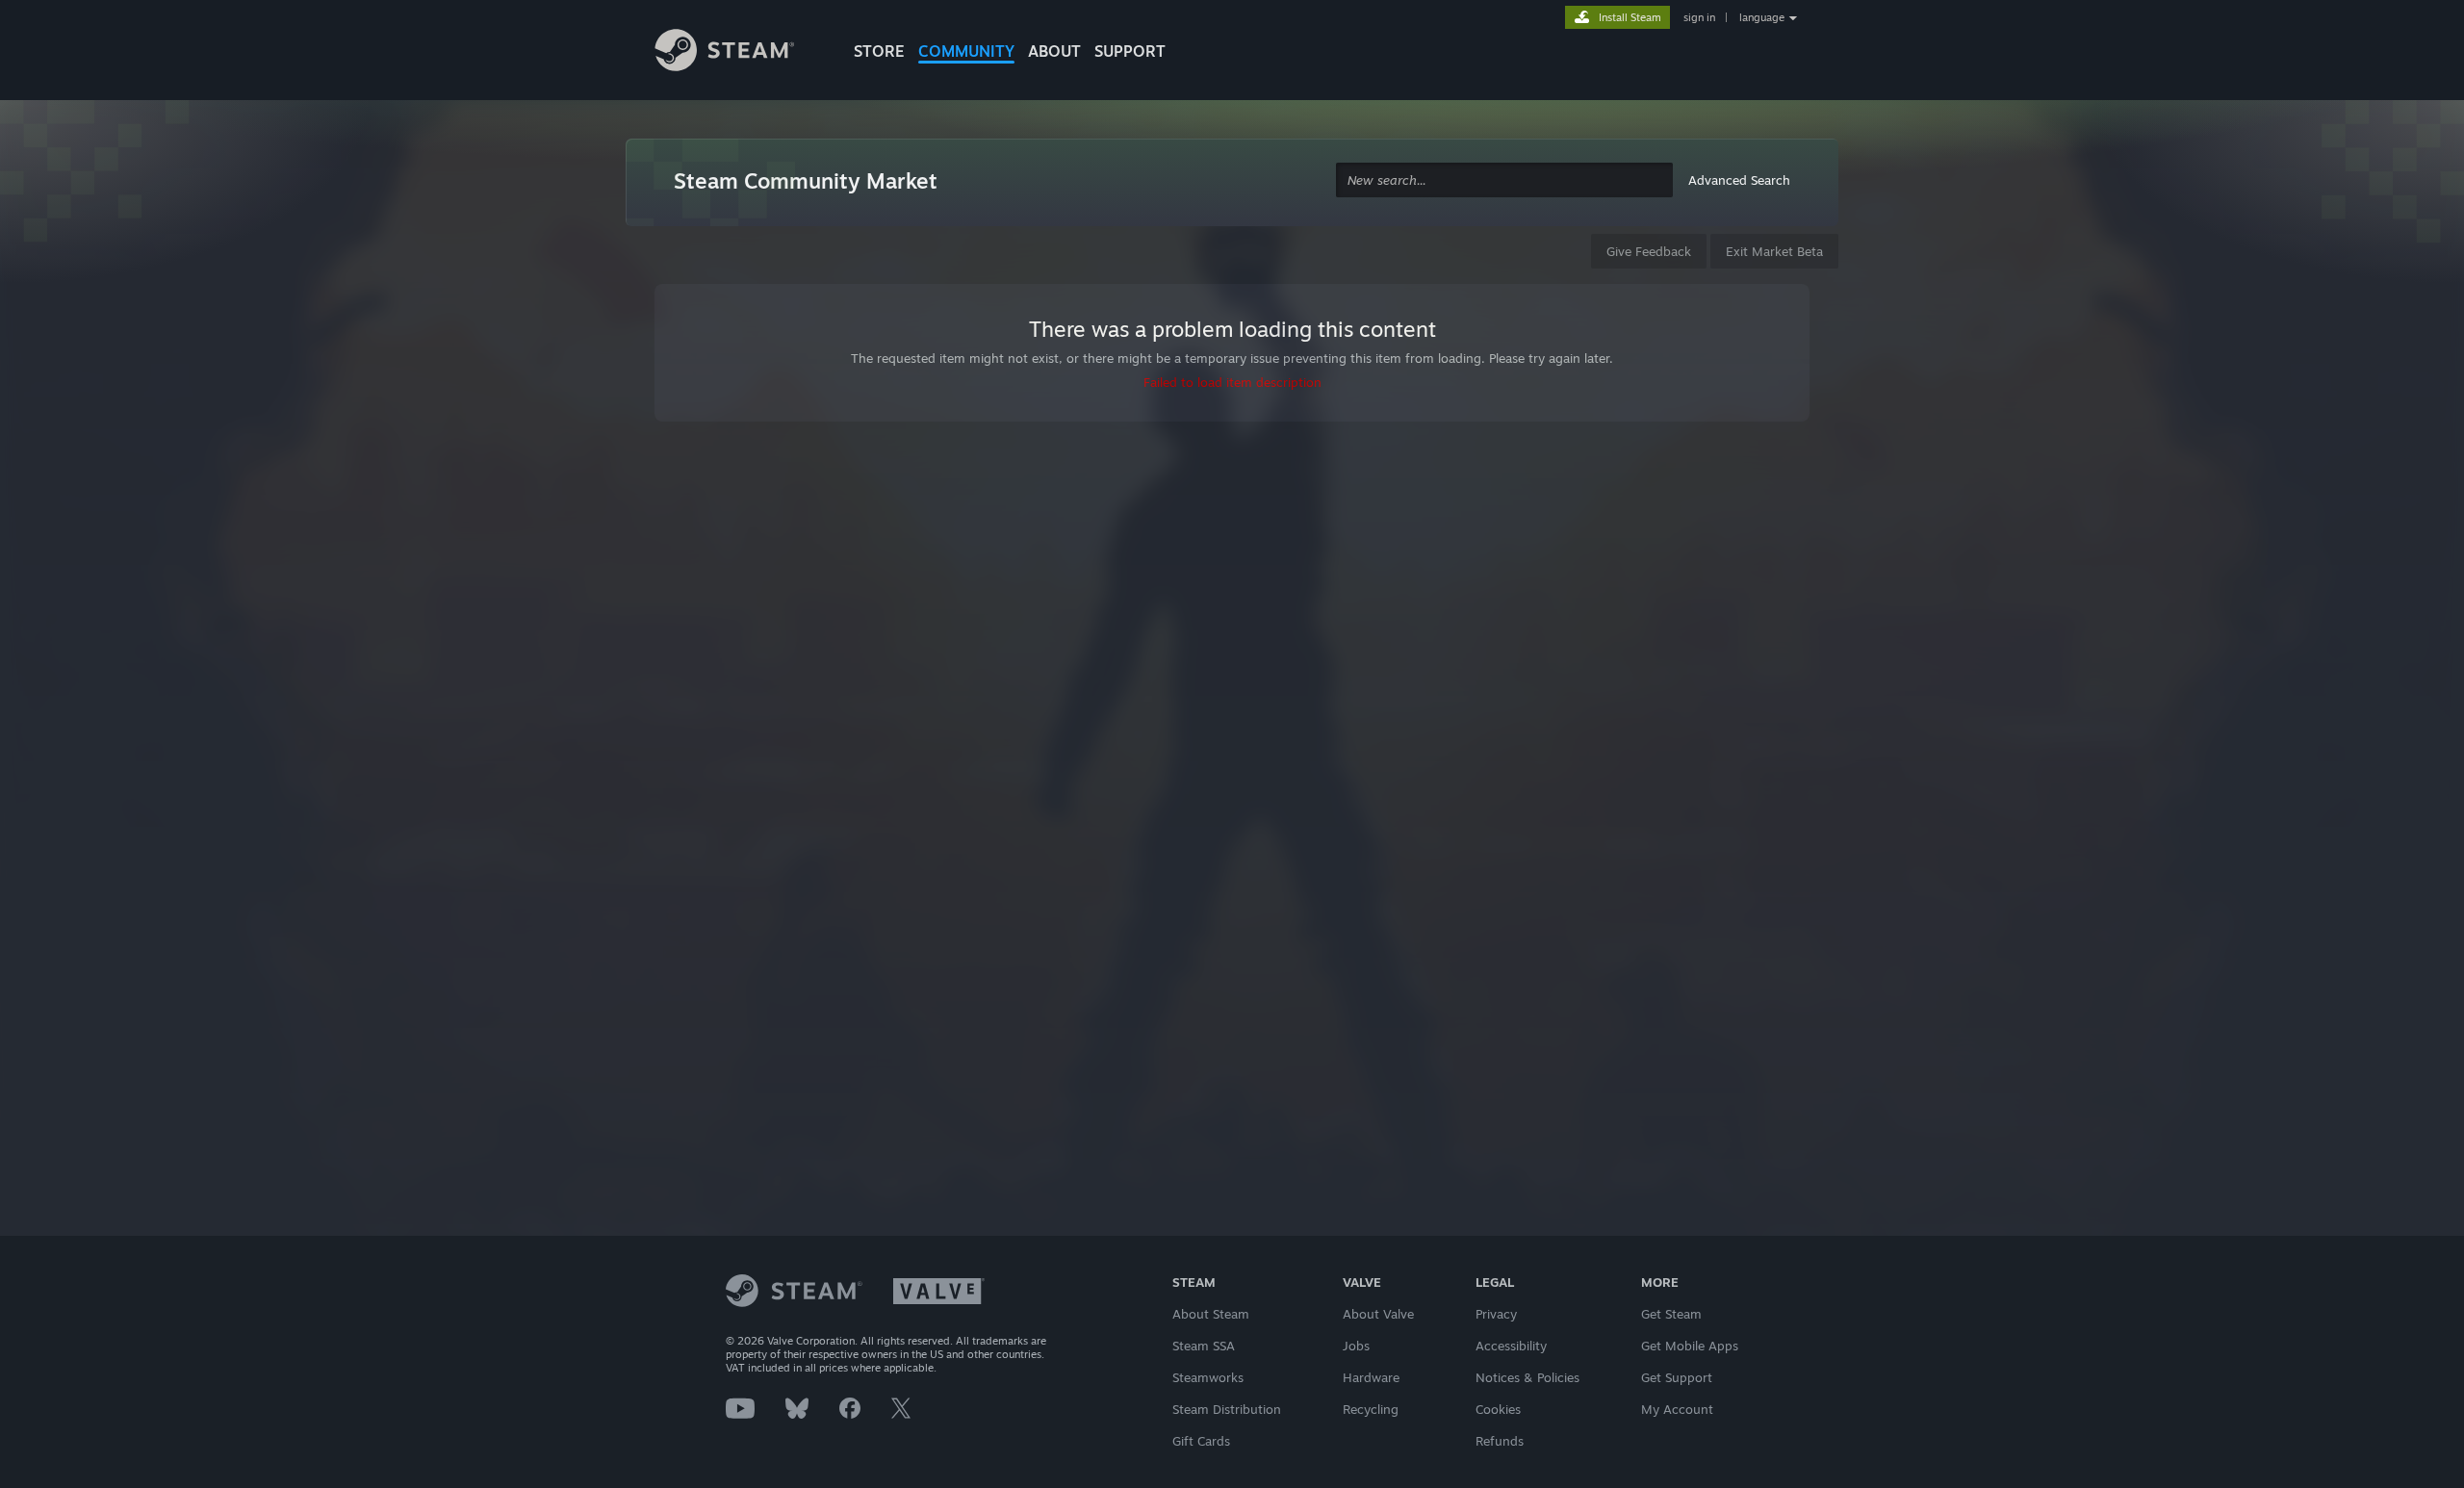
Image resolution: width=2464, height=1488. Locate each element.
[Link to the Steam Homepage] (739, 53)
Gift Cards (1201, 1441)
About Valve (1378, 1314)
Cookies (1498, 1409)
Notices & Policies (1527, 1377)
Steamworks (1208, 1377)
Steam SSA (1204, 1346)
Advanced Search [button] (1739, 180)
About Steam (1211, 1314)
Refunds (1500, 1441)
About (1054, 51)
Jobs (1356, 1346)
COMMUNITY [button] (966, 51)
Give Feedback (1649, 251)
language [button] (1762, 17)
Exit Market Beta (1774, 251)
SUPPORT (1130, 51)
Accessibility (1511, 1346)
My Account (1677, 1409)
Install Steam (1630, 17)
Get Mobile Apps (1690, 1346)
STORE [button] (879, 51)
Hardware (1371, 1377)
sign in (1699, 17)
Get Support (1677, 1377)
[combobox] (1504, 180)
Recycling (1371, 1409)
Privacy (1496, 1314)
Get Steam (1671, 1314)
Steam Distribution (1227, 1409)
